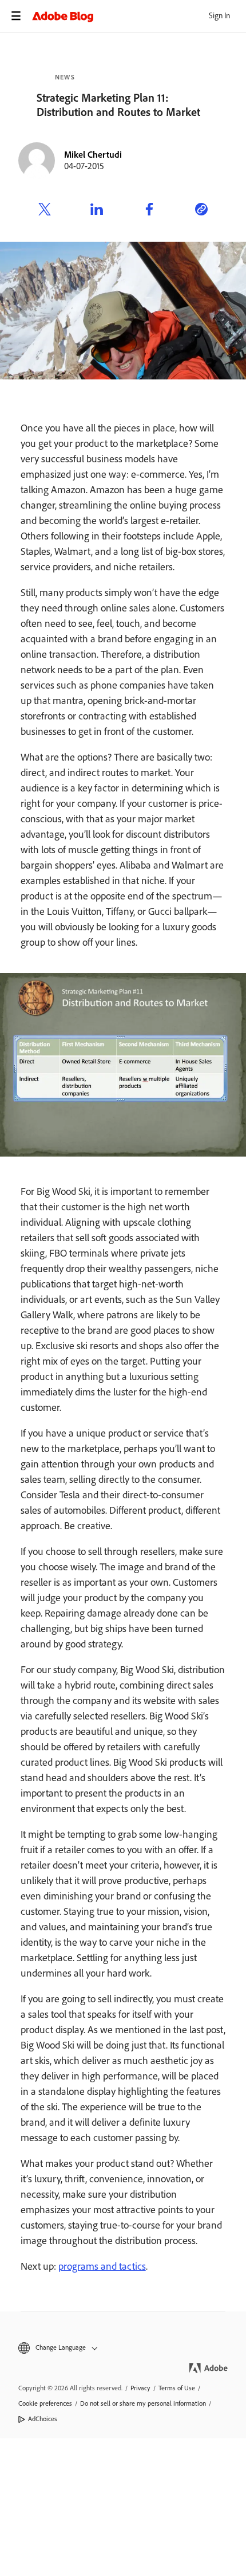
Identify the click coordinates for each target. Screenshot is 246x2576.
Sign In (219, 16)
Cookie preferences (45, 2403)
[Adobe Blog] (139, 16)
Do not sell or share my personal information (143, 2403)
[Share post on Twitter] (45, 211)
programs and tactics (102, 2266)
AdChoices (43, 2419)
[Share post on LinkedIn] (97, 211)
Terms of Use (177, 2388)
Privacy (140, 2388)
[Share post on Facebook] (149, 211)
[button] (123, 2348)
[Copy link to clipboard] (201, 211)
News (65, 77)
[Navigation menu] (16, 16)
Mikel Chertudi (93, 155)
